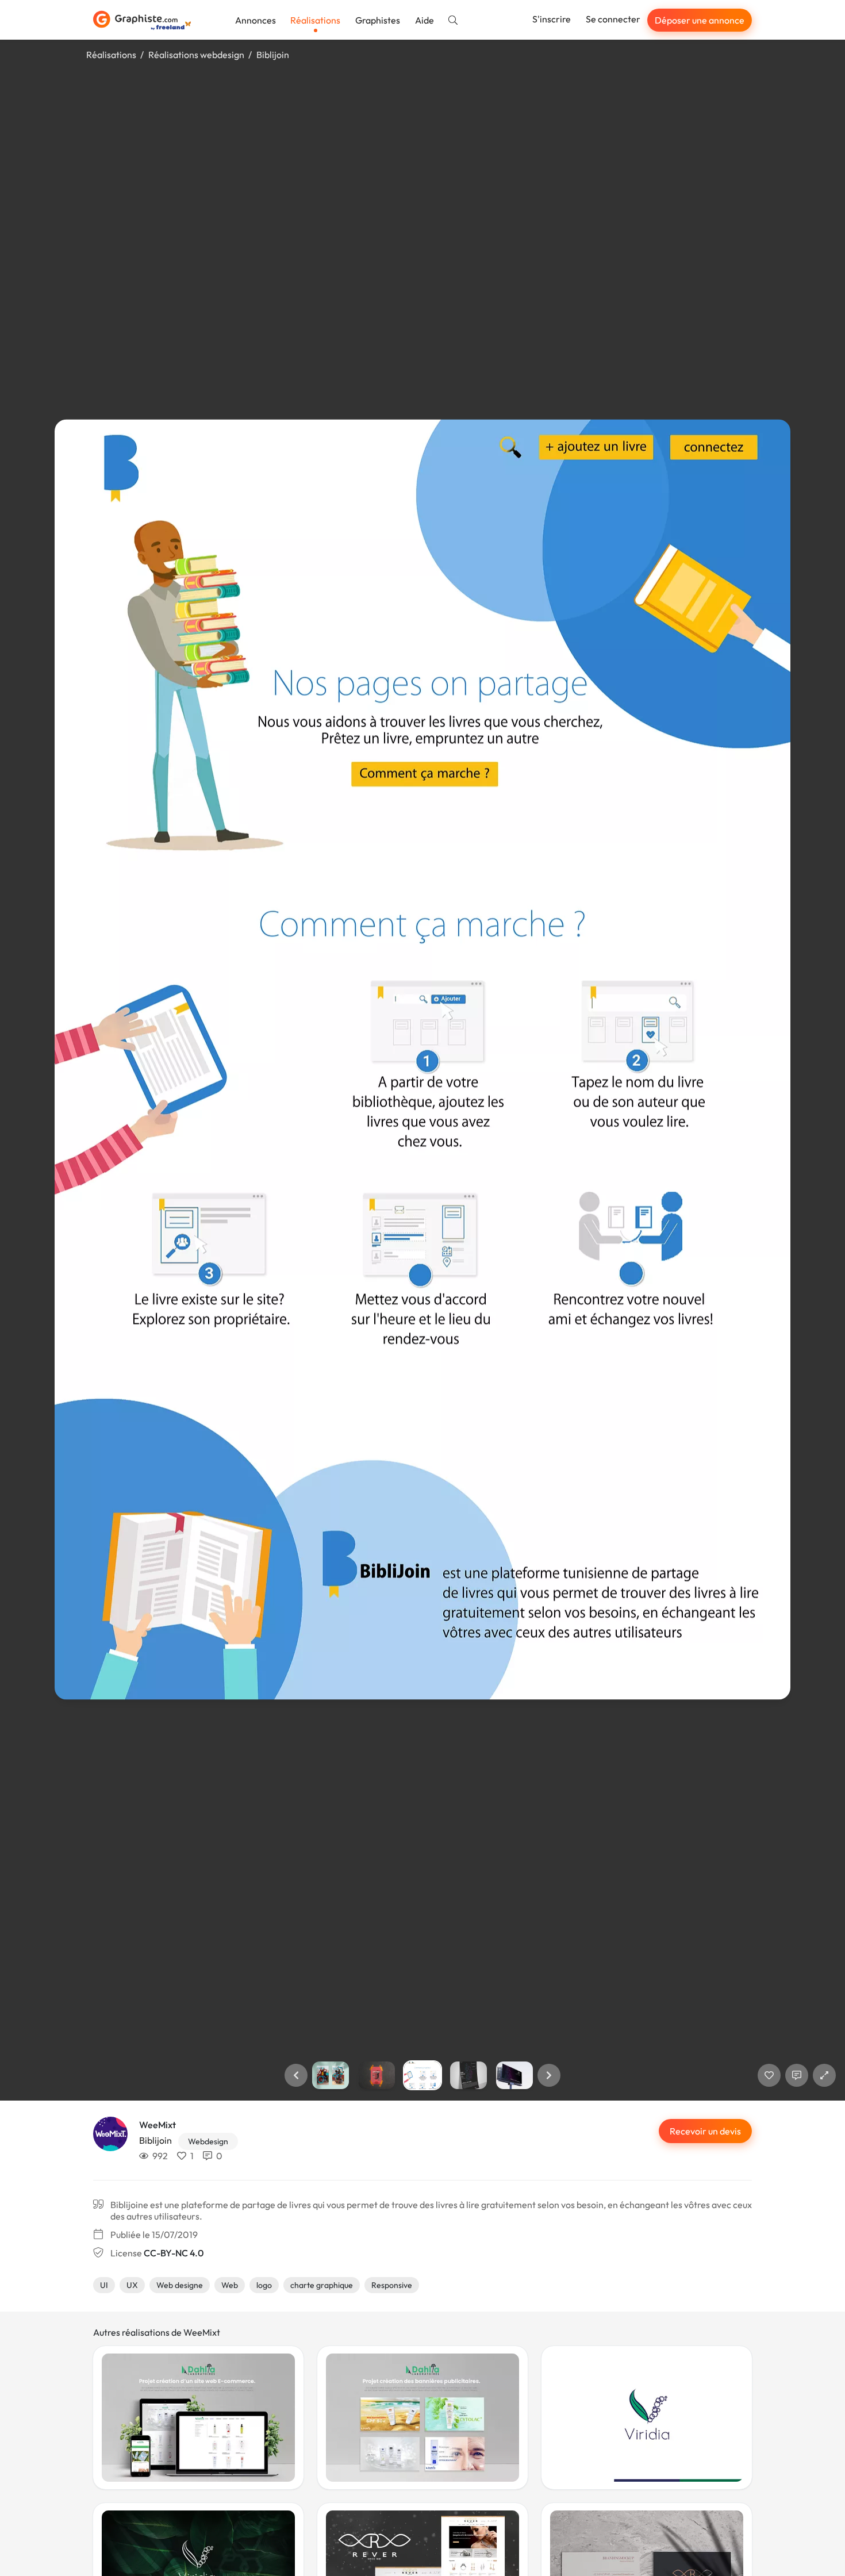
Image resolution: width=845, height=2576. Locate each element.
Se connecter (613, 19)
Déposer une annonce (700, 20)
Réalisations (315, 20)
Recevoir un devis (705, 2131)
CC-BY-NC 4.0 (174, 2253)
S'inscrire (552, 19)
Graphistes (378, 20)
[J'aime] (769, 2075)
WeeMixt (158, 2125)
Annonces (256, 20)
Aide (425, 20)
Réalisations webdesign (196, 55)
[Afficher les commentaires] (797, 2075)
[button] (296, 2075)
